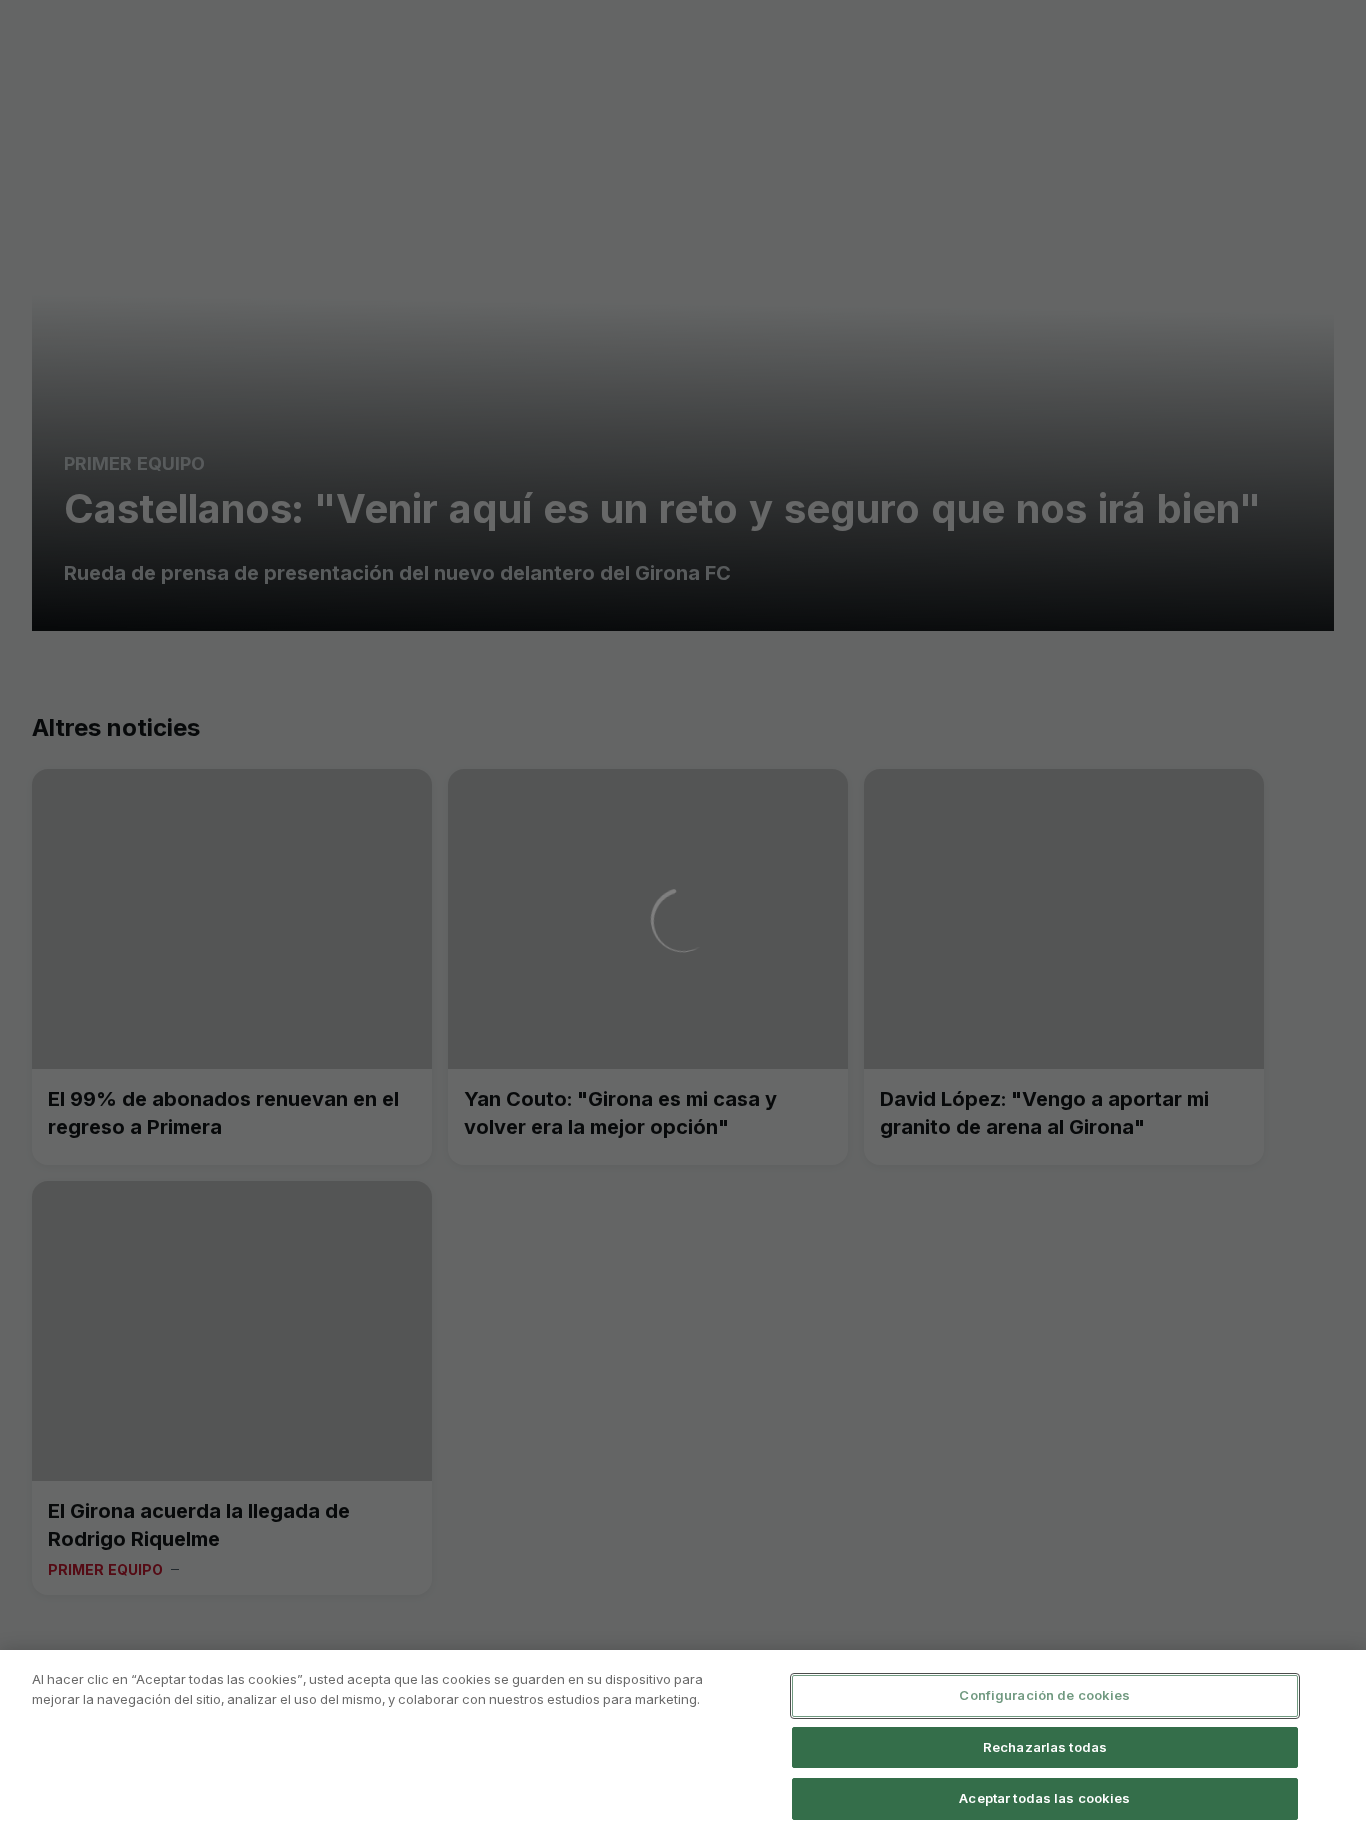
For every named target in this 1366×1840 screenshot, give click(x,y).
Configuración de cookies (1044, 1695)
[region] (683, 1745)
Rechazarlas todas (1045, 1747)
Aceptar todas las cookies (1044, 1798)
